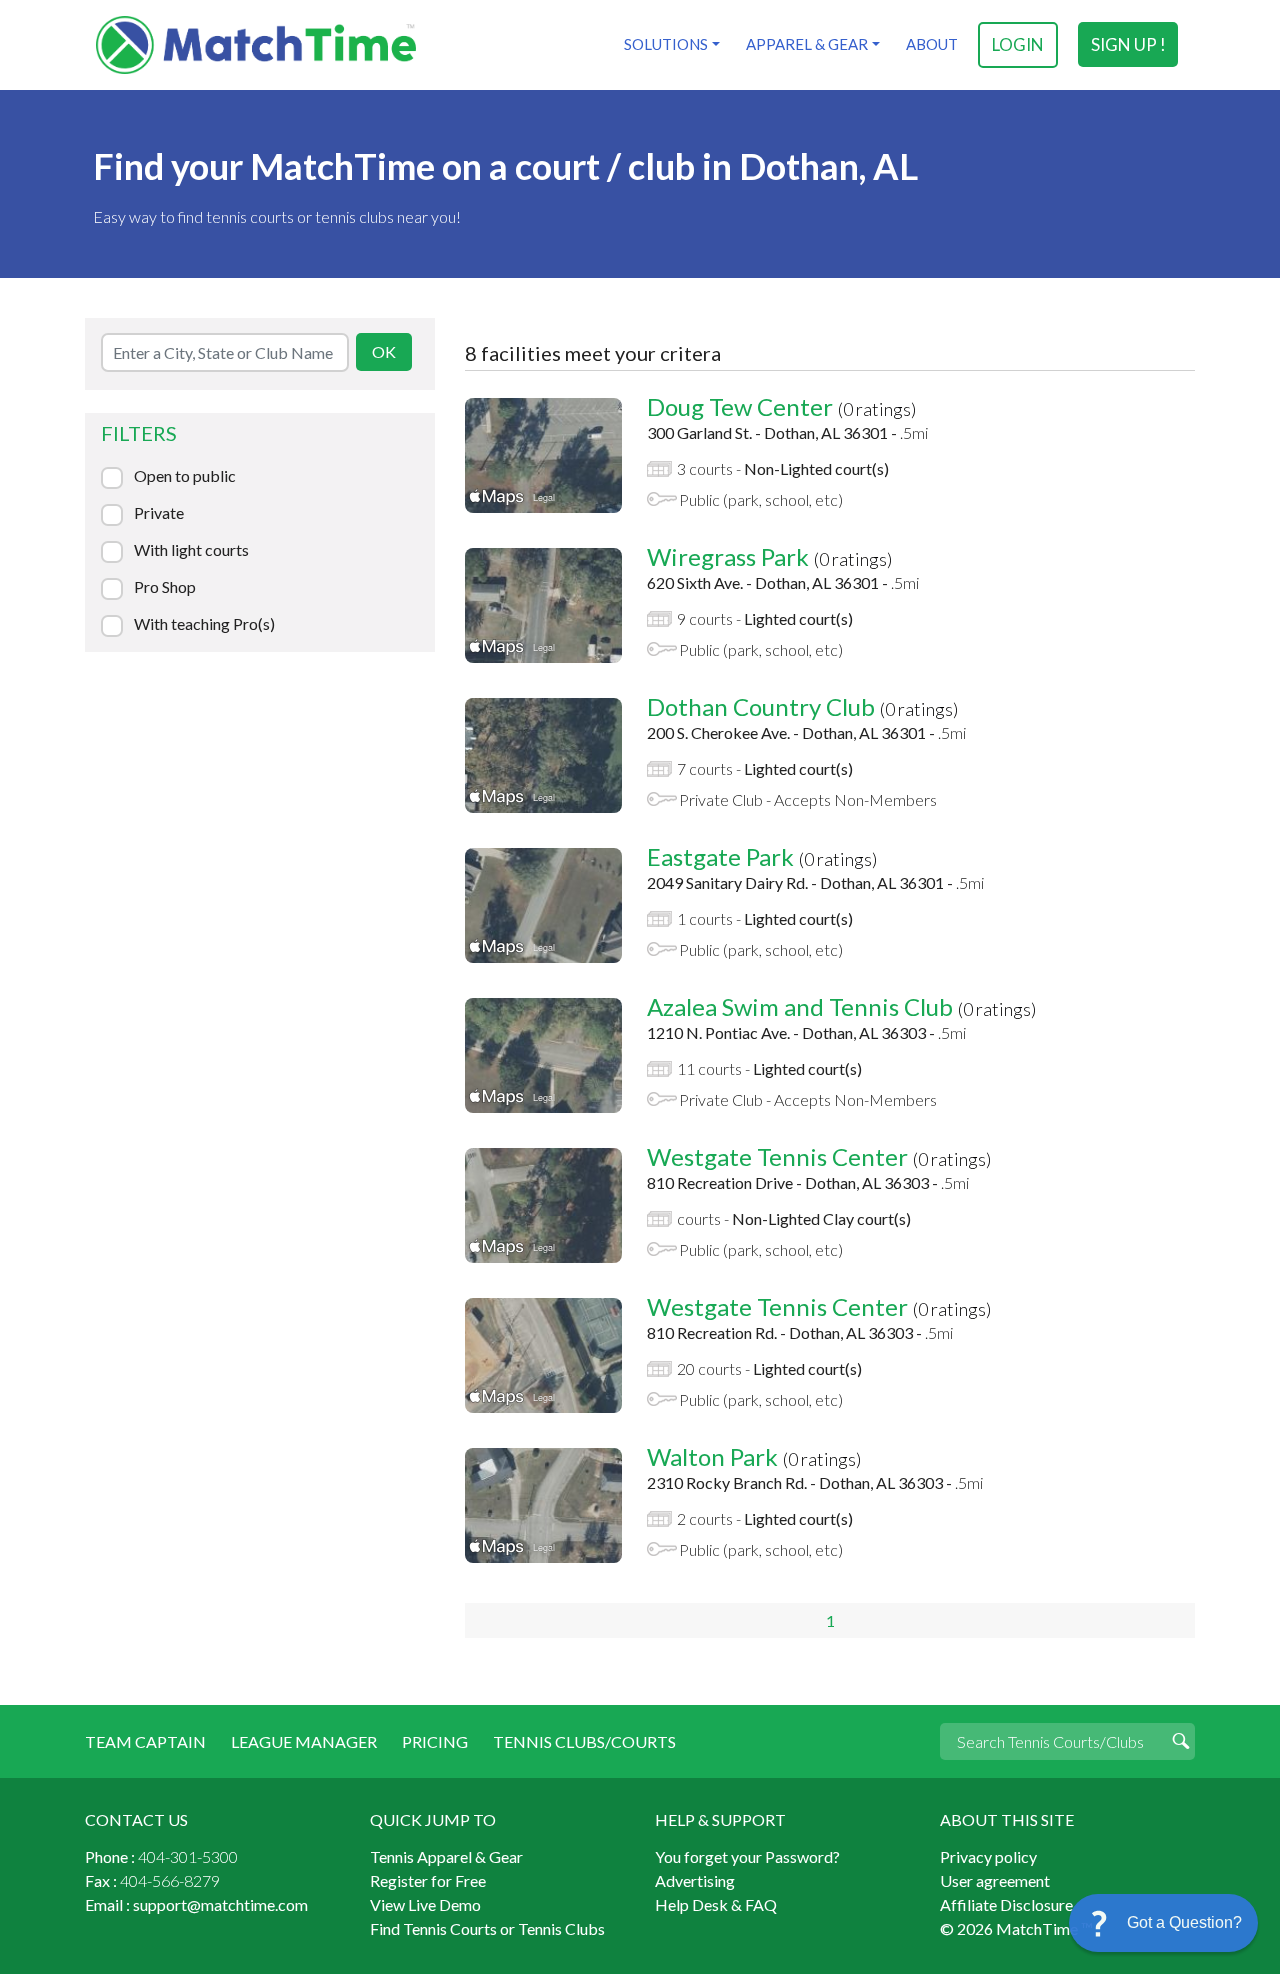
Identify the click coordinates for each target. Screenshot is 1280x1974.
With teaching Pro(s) (204, 624)
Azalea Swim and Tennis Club (800, 1006)
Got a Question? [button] (1184, 1922)
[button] (1163, 1923)
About (932, 44)
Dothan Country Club (761, 706)
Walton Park (712, 1456)
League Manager (304, 1741)
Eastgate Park (720, 856)
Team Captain (145, 1741)
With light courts (191, 550)
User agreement (995, 1880)
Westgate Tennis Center (777, 1156)
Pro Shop (165, 587)
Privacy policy (988, 1856)
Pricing (435, 1741)
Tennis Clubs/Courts (584, 1741)
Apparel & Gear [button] (807, 44)
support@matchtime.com (220, 1904)
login (1018, 44)
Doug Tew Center (740, 406)
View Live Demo (425, 1904)
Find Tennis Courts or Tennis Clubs (487, 1928)
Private (159, 513)
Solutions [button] (666, 44)
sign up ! (1128, 44)
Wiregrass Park (728, 556)
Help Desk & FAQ (716, 1904)
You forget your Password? (747, 1856)
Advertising (695, 1880)
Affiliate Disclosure (1006, 1904)
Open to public (185, 476)
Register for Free (428, 1880)
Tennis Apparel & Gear (446, 1856)
